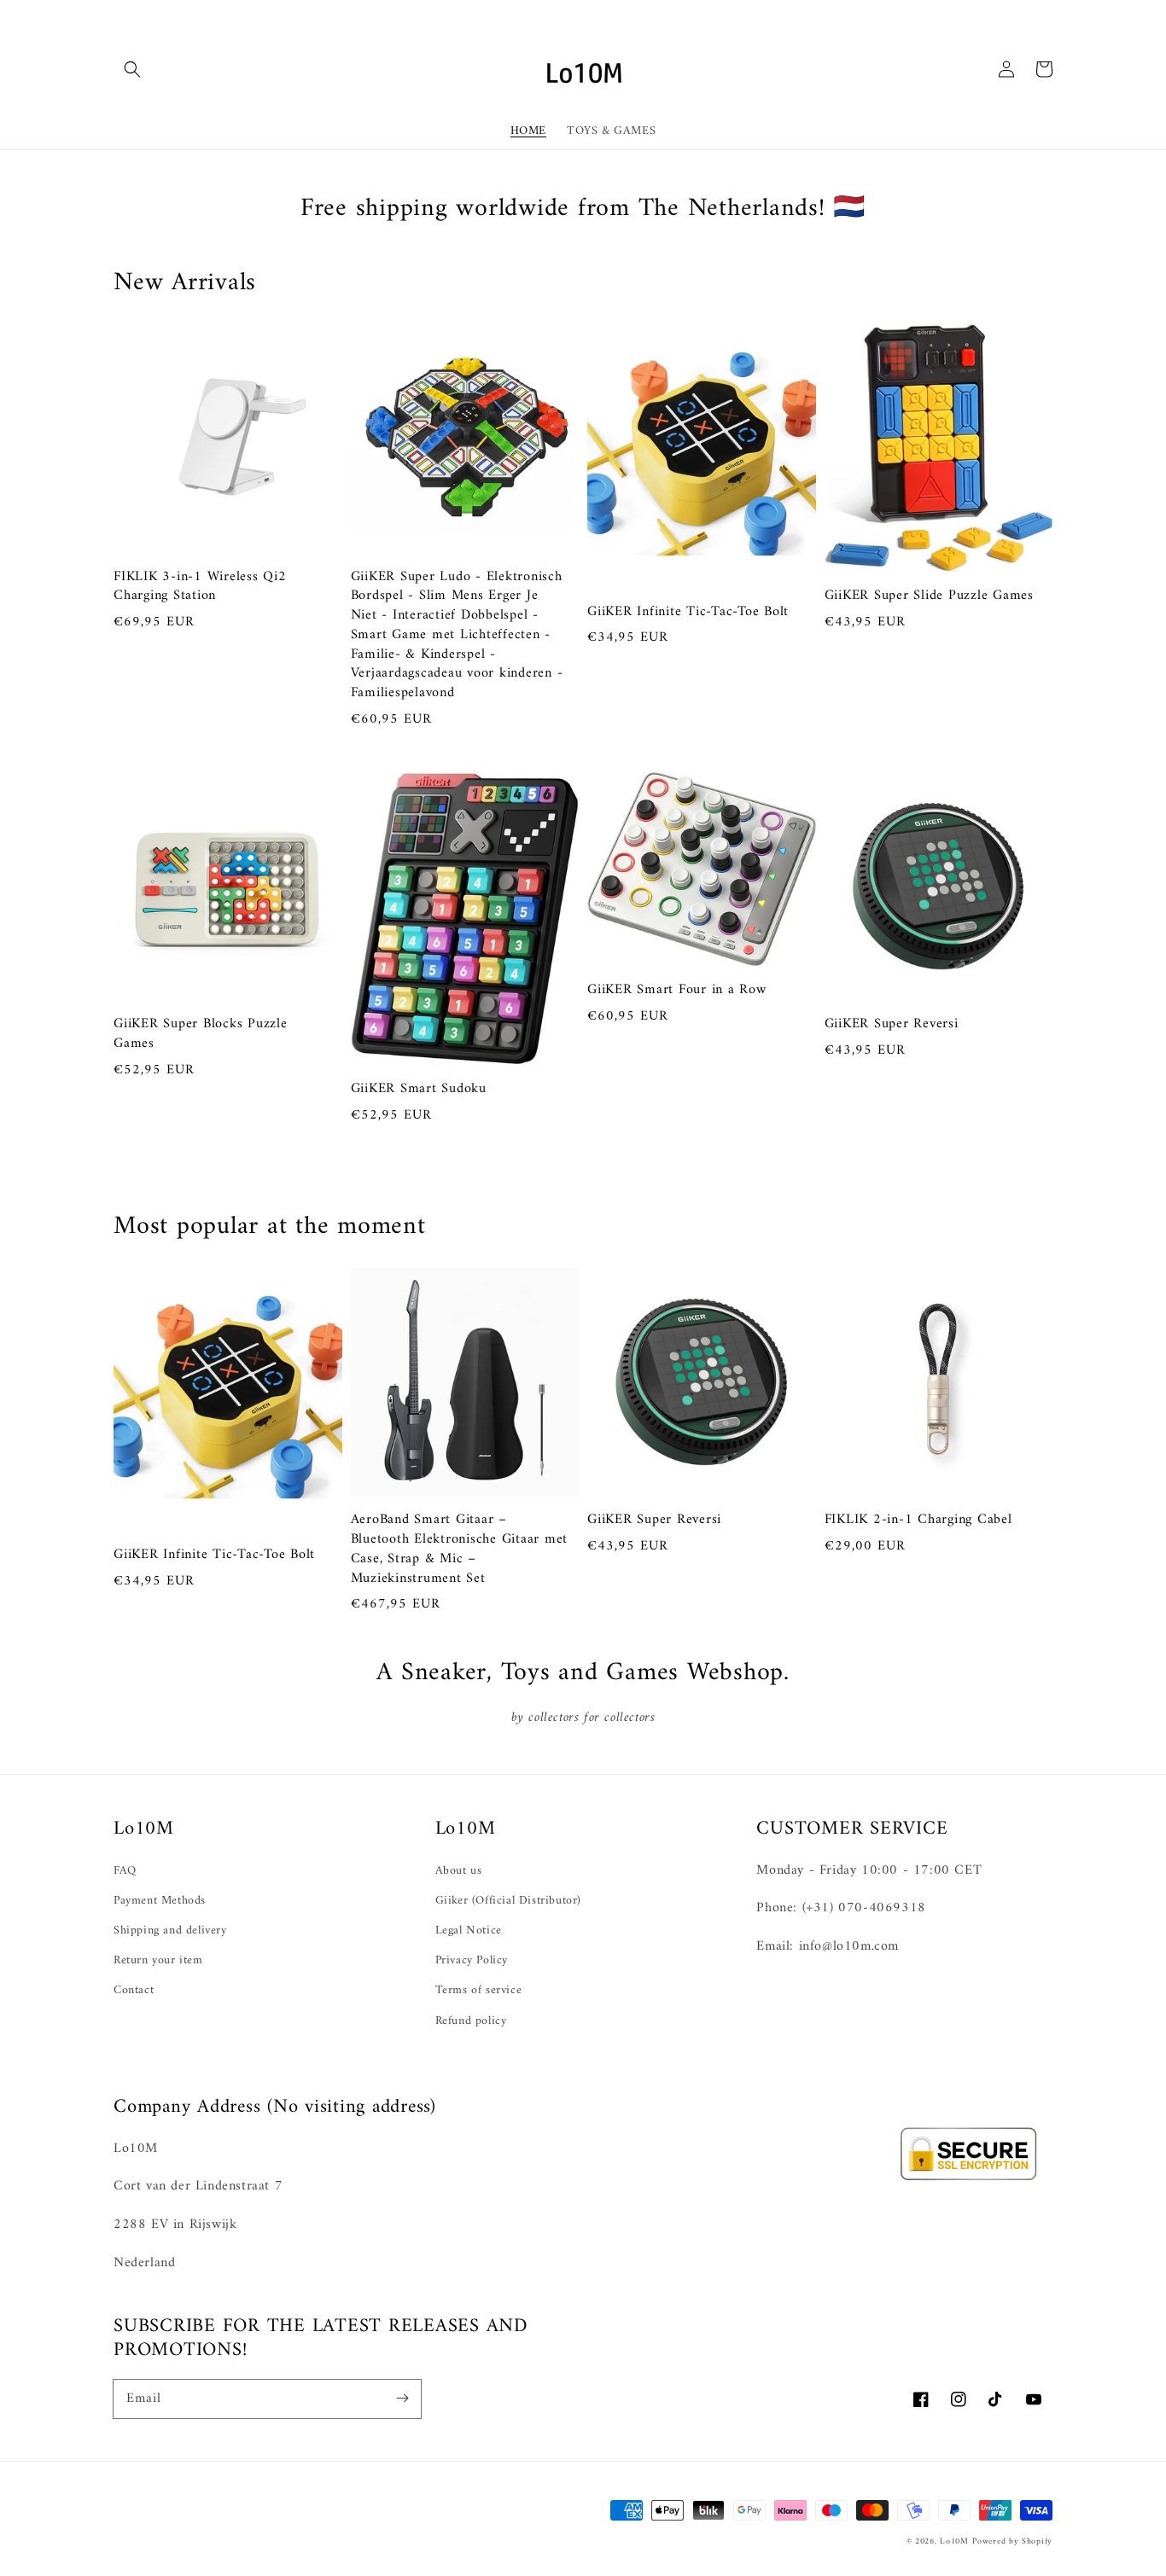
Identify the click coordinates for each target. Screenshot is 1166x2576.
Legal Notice (469, 1931)
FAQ (125, 1871)
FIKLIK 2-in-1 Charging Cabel (918, 1520)
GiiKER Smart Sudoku (419, 1089)
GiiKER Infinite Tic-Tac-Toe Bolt (688, 612)
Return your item (158, 1960)
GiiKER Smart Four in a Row (677, 990)
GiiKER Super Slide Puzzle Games (929, 596)
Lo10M (954, 2541)
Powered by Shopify (1012, 2541)
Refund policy (471, 2021)
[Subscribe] (402, 2399)
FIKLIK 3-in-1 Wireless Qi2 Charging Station (200, 587)
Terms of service (479, 1990)
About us (459, 1871)
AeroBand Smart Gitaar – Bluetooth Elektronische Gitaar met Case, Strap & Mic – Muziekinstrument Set (460, 1549)
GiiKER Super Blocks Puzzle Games (201, 1034)
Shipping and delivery (170, 1931)
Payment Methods (160, 1901)
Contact (134, 1990)
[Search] (132, 69)
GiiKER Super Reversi (892, 1024)
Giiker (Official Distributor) (508, 1901)
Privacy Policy (472, 1960)
